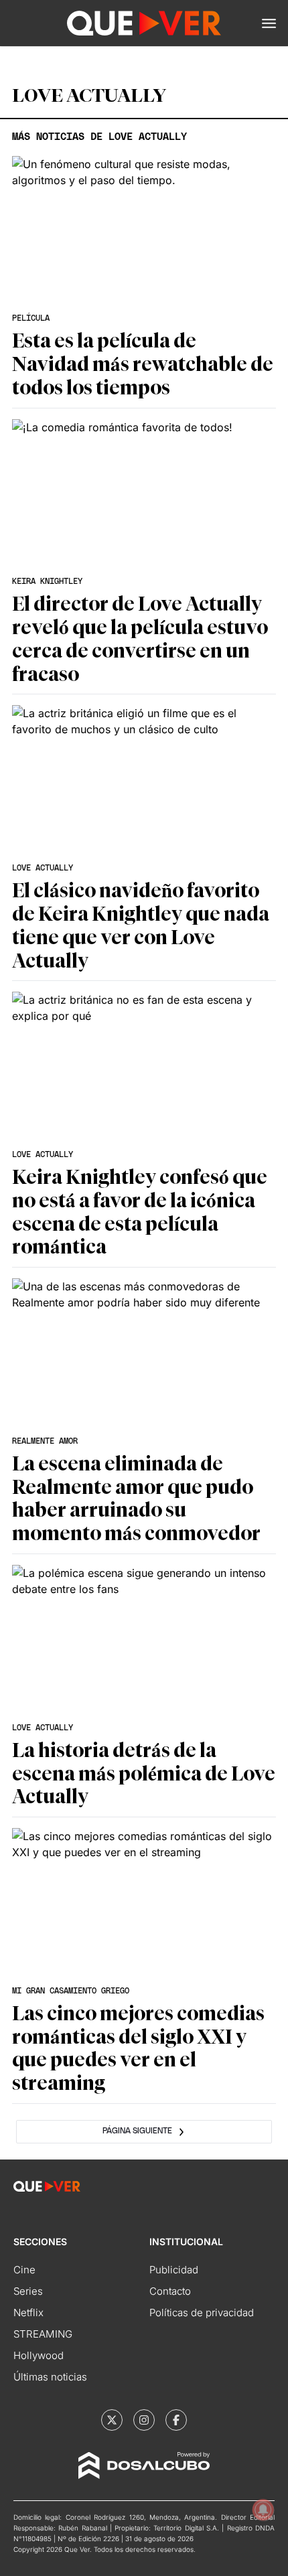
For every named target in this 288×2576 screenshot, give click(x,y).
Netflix (28, 2313)
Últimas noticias (50, 2377)
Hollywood (39, 2355)
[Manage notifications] (263, 2510)
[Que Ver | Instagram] (144, 2420)
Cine (24, 2270)
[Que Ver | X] (112, 2420)
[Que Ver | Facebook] (176, 2420)
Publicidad (174, 2270)
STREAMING (43, 2334)
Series (28, 2291)
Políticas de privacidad (202, 2313)
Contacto (170, 2291)
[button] (269, 23)
